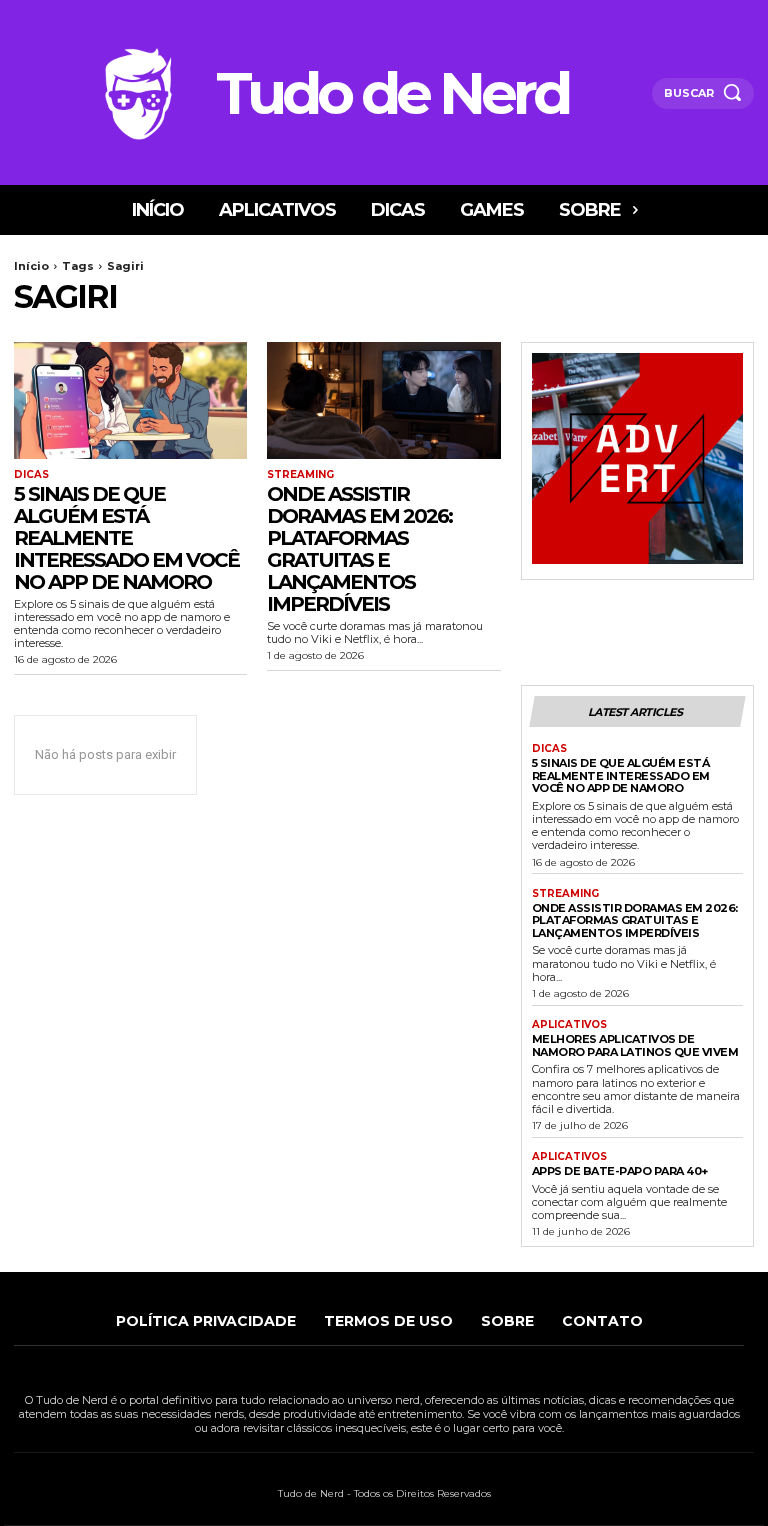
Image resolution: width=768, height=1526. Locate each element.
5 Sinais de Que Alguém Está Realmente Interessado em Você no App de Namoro (126, 538)
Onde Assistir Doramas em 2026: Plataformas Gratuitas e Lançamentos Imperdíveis (359, 549)
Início (31, 266)
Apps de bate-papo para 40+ (620, 1171)
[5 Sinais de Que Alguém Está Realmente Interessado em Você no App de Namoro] (130, 400)
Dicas (31, 475)
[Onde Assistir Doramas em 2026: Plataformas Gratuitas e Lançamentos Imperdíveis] (383, 400)
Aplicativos (569, 1025)
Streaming (300, 475)
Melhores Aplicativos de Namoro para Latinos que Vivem (635, 1045)
